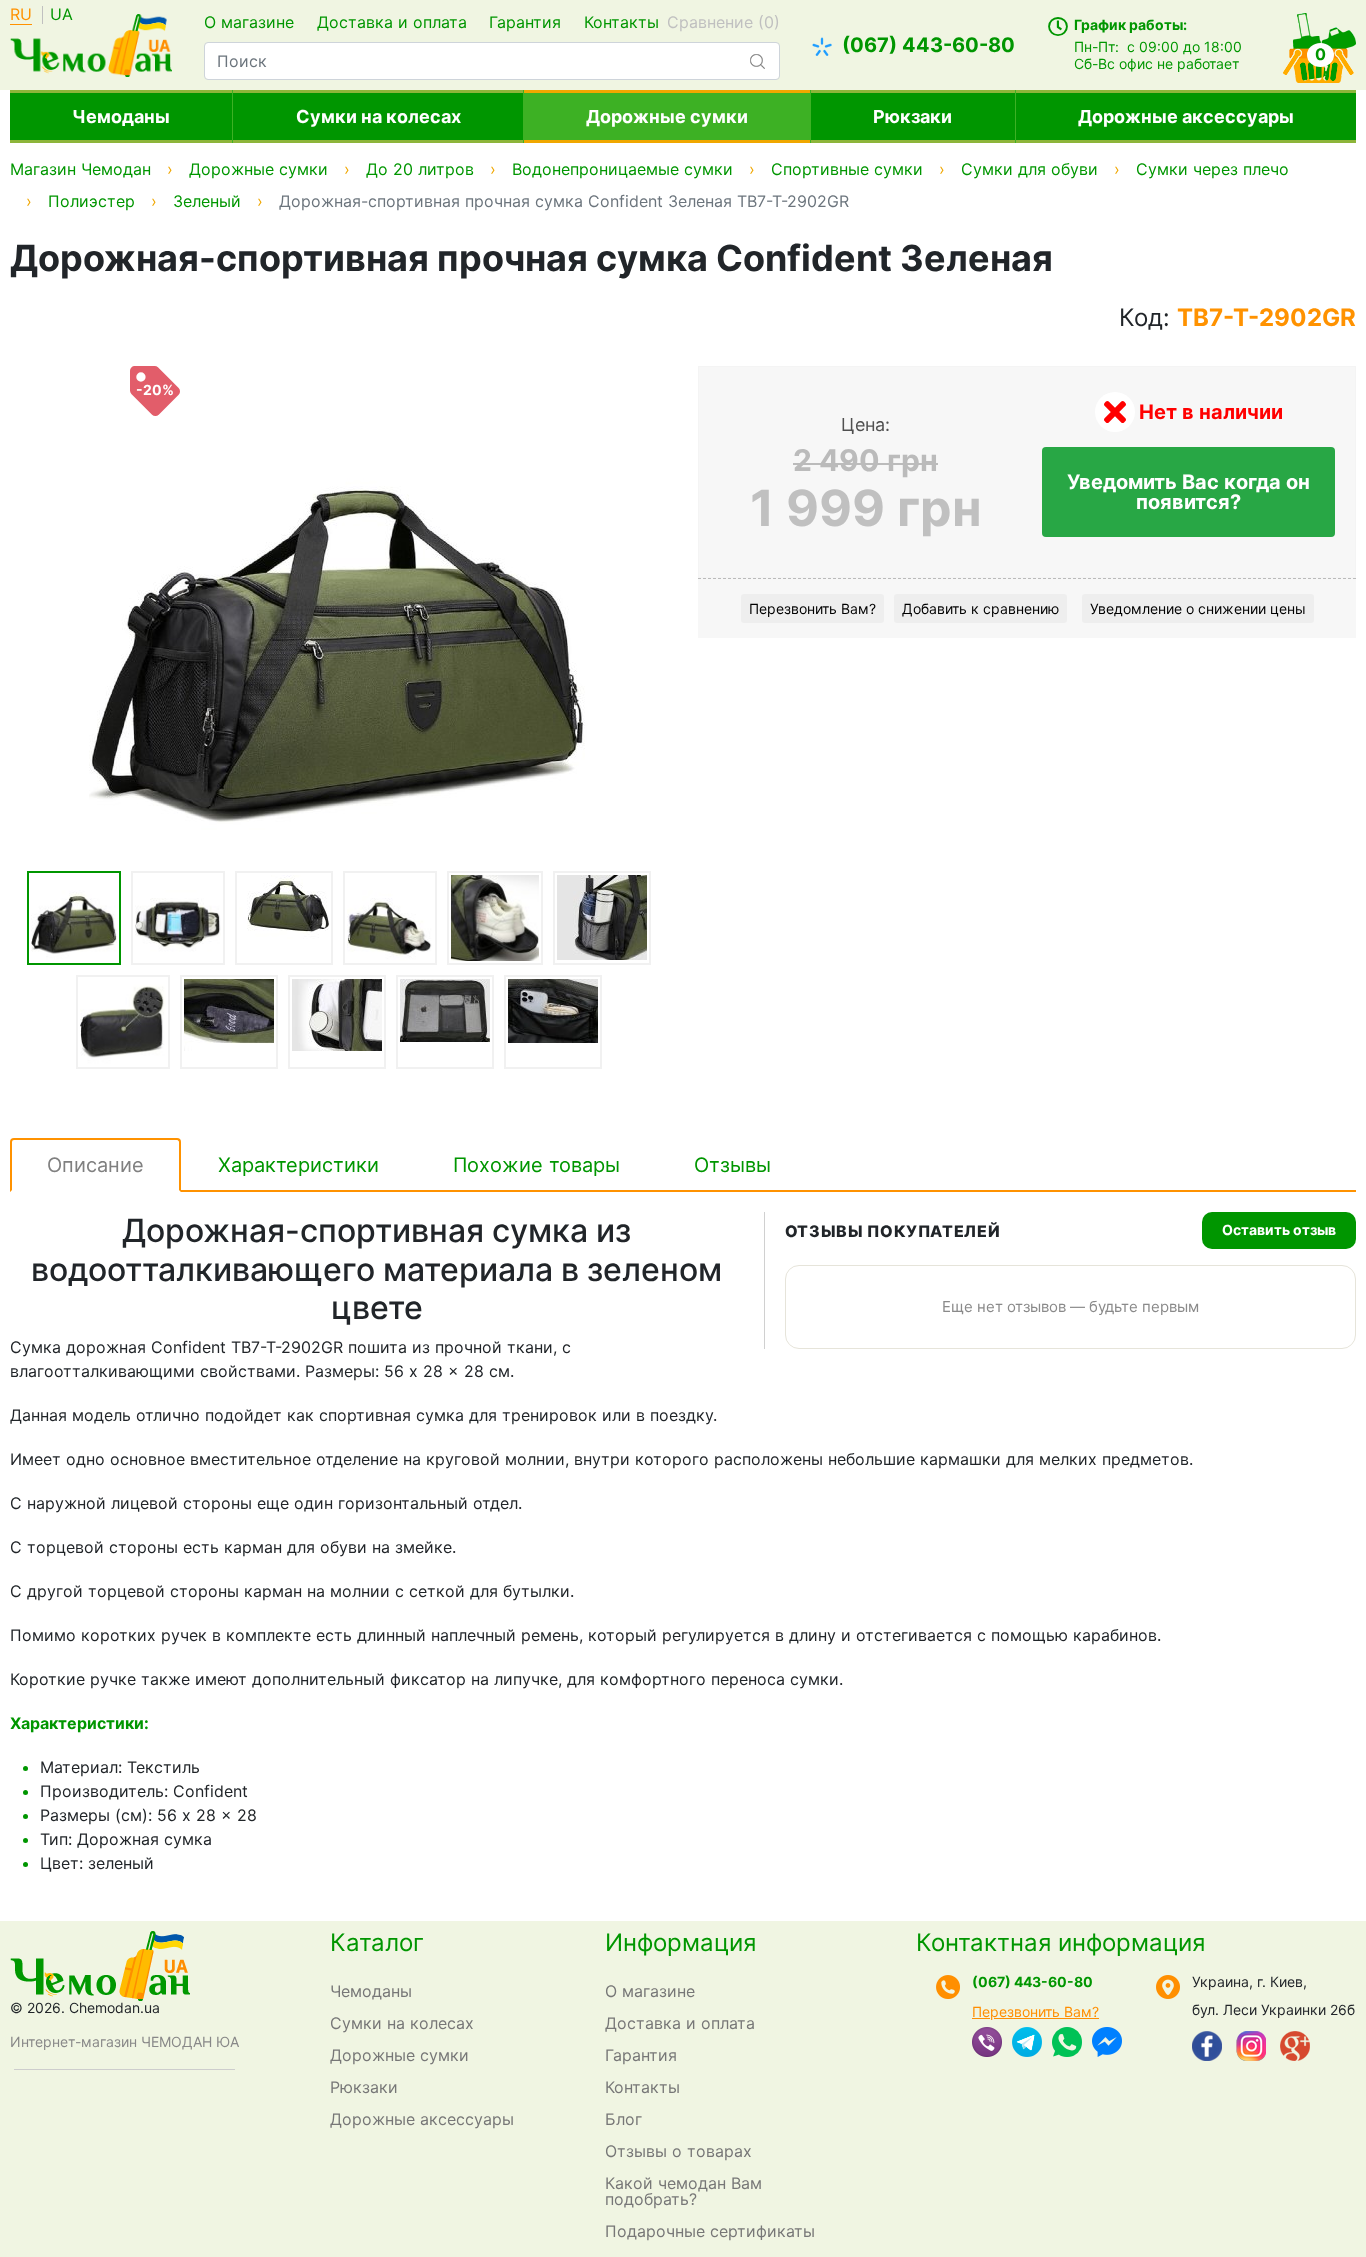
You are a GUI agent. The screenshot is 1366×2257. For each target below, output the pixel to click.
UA (61, 15)
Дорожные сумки (667, 116)
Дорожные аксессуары (1186, 116)
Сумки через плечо (1212, 169)
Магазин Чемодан (80, 169)
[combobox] (491, 61)
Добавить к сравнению (980, 608)
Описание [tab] (95, 1165)
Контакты (621, 22)
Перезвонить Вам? (812, 608)
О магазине (249, 22)
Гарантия (525, 22)
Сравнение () (723, 22)
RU (21, 15)
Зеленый (207, 201)
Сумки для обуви (1029, 169)
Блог (623, 2119)
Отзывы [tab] (732, 1165)
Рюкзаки (912, 116)
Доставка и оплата (392, 22)
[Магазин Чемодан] (91, 43)
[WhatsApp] (1067, 2044)
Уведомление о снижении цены (1198, 608)
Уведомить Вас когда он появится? (1188, 492)
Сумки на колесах (378, 116)
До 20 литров (420, 169)
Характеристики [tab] (298, 1165)
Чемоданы (121, 116)
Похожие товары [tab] (536, 1165)
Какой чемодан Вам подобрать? (683, 2191)
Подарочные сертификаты (710, 2231)
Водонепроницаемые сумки (622, 169)
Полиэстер (91, 201)
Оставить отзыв (1279, 1229)
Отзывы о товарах (678, 2151)
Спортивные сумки (847, 169)
